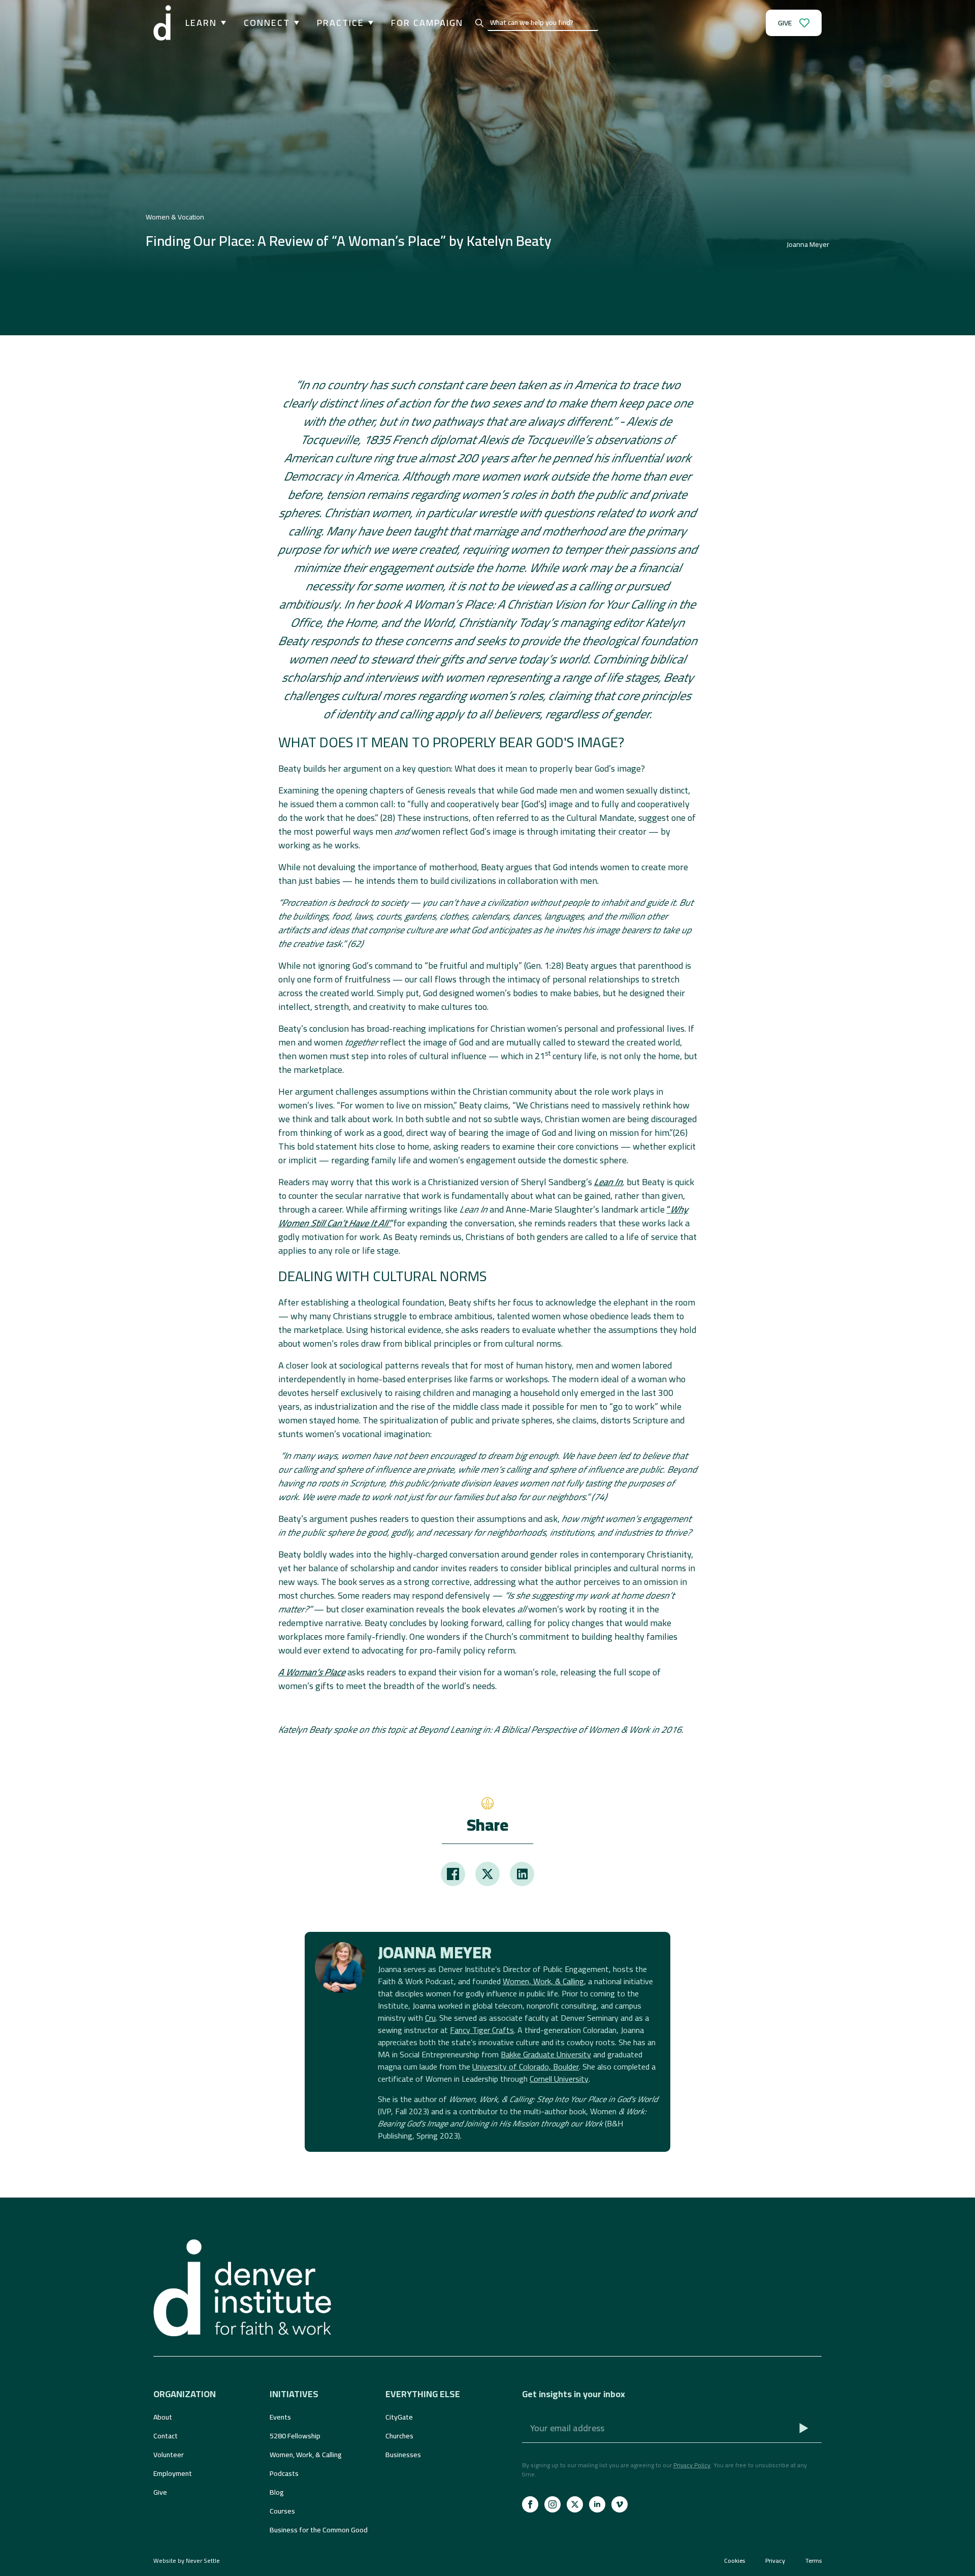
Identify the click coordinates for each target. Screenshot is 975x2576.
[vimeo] (620, 2504)
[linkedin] (597, 2504)
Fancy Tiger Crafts (482, 2030)
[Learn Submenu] (221, 23)
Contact (166, 2436)
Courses (282, 2511)
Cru (430, 2018)
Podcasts (284, 2473)
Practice (340, 23)
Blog (277, 2492)
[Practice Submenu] (369, 23)
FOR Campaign (427, 23)
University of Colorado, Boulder (526, 2066)
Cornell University (559, 2079)
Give (160, 2492)
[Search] (479, 23)
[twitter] (575, 2504)
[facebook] (530, 2504)
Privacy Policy (692, 2465)
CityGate (399, 2417)
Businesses (403, 2455)
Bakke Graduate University (546, 2054)
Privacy (775, 2561)
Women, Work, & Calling (543, 1981)
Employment (173, 2473)
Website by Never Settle (187, 2561)
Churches (399, 2436)
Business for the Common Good (319, 2530)
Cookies (735, 2561)
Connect (267, 23)
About (163, 2417)
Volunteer (169, 2455)
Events (280, 2417)
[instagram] (552, 2504)
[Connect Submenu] (295, 23)
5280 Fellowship (295, 2436)
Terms (814, 2561)
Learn (201, 23)
